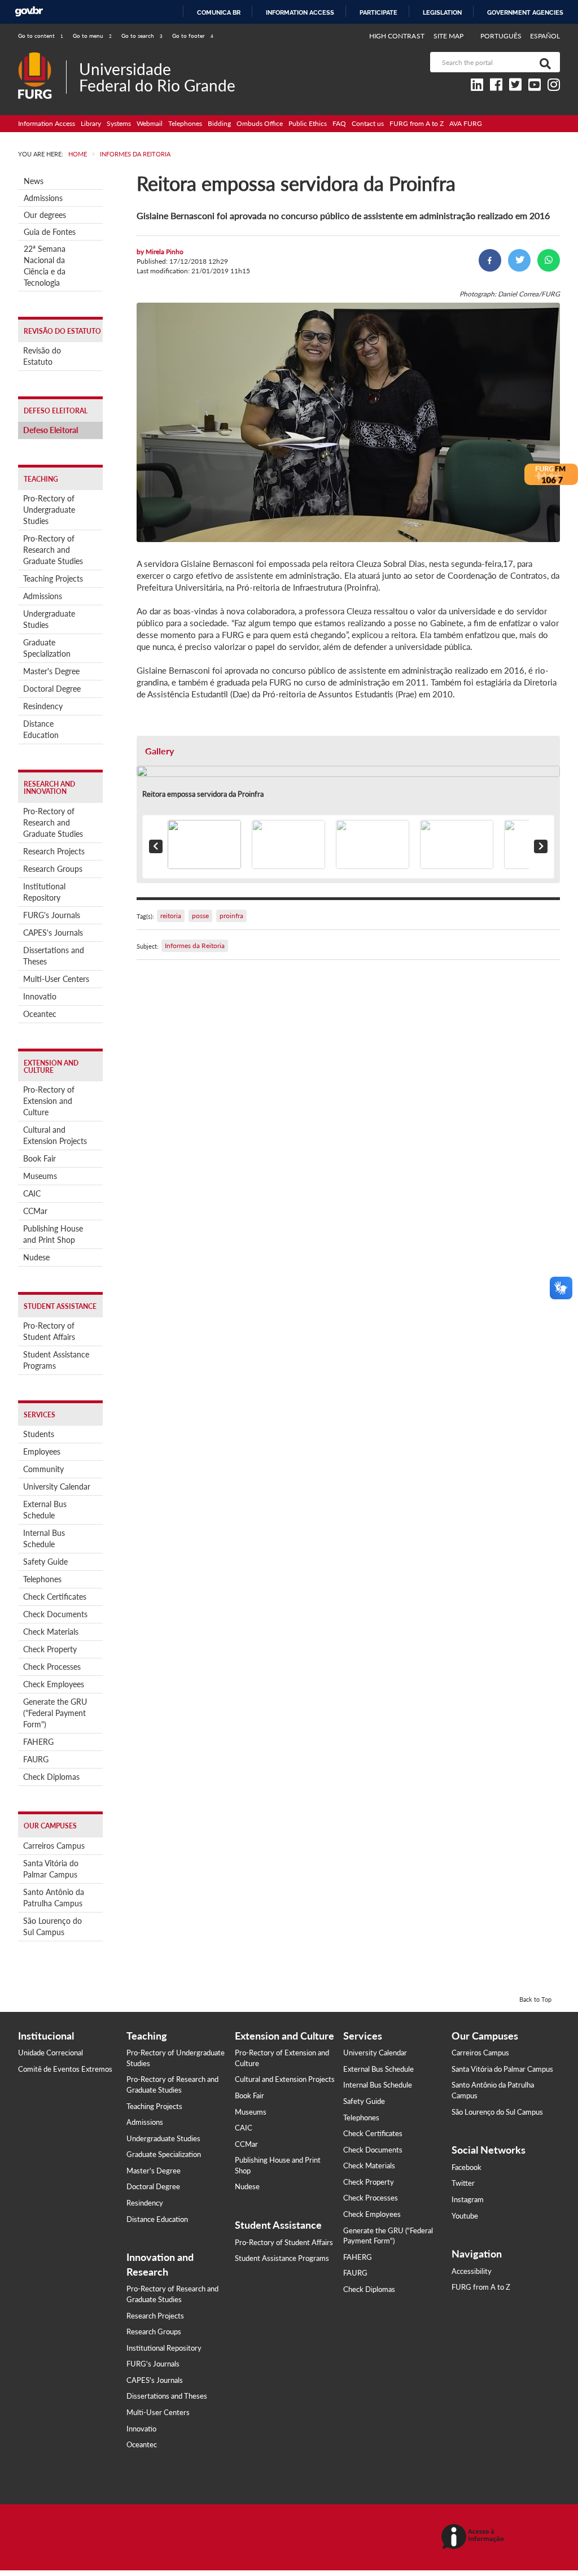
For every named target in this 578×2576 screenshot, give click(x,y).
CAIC (32, 1193)
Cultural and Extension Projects (55, 1135)
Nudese (36, 1257)
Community (43, 1469)
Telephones (185, 123)
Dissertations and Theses (54, 956)
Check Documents (55, 1614)
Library (91, 123)
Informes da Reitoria (195, 946)
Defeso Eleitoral (51, 430)
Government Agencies (525, 12)
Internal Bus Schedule (44, 1538)
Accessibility (472, 2271)
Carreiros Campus (54, 1846)
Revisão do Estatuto (42, 356)
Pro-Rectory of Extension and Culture (49, 1101)
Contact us (368, 123)
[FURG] (42, 57)
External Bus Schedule (45, 1510)
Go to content (41, 36)
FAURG (36, 1759)
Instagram (468, 2199)
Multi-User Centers (56, 979)
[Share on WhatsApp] (549, 260)
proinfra (231, 916)
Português (502, 36)
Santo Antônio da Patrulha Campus (54, 1898)
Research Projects (54, 851)
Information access (300, 12)
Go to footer (193, 36)
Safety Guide (45, 1562)
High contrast (397, 36)
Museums (40, 1176)
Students (39, 1434)
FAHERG (38, 1742)
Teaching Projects (53, 578)
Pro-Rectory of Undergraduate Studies (49, 510)
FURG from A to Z (417, 123)
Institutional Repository (44, 892)
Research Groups (53, 869)
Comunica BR (219, 12)
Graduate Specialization (47, 648)
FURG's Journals (52, 915)
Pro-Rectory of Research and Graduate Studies (53, 550)
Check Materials (51, 1632)
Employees (42, 1451)
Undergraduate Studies (49, 619)
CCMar (35, 1211)
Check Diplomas (51, 1777)
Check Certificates (55, 1597)
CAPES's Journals (53, 933)
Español (545, 36)
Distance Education (41, 729)
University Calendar (57, 1486)
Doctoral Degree (52, 689)
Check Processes (52, 1667)
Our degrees (45, 215)
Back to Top (535, 1999)
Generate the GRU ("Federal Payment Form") (55, 1713)
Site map (448, 36)
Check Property (50, 1649)
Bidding (219, 123)
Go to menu (92, 36)
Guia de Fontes (50, 232)
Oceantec (40, 1014)
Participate (378, 12)
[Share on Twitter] (519, 260)
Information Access (47, 123)
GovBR (29, 12)
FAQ (339, 123)
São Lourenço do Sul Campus (52, 1926)
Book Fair (40, 1158)
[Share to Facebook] (490, 260)
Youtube (465, 2216)
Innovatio (40, 996)
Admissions (43, 198)
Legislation (442, 12)
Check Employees (54, 1684)
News (34, 181)
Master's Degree (51, 671)
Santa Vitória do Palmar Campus (51, 1869)
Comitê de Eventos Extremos (65, 2069)
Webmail (150, 123)
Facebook (467, 2167)
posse (200, 916)
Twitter (463, 2183)
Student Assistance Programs (56, 1360)
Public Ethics (308, 123)
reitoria (171, 916)
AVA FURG (466, 123)
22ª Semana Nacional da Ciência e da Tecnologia (45, 266)
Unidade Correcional (51, 2053)
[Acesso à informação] (474, 2537)
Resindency (43, 706)
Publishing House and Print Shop (53, 1234)
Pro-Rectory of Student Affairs (49, 1331)
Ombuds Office (260, 123)
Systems (119, 123)
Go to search (142, 36)
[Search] (543, 62)
